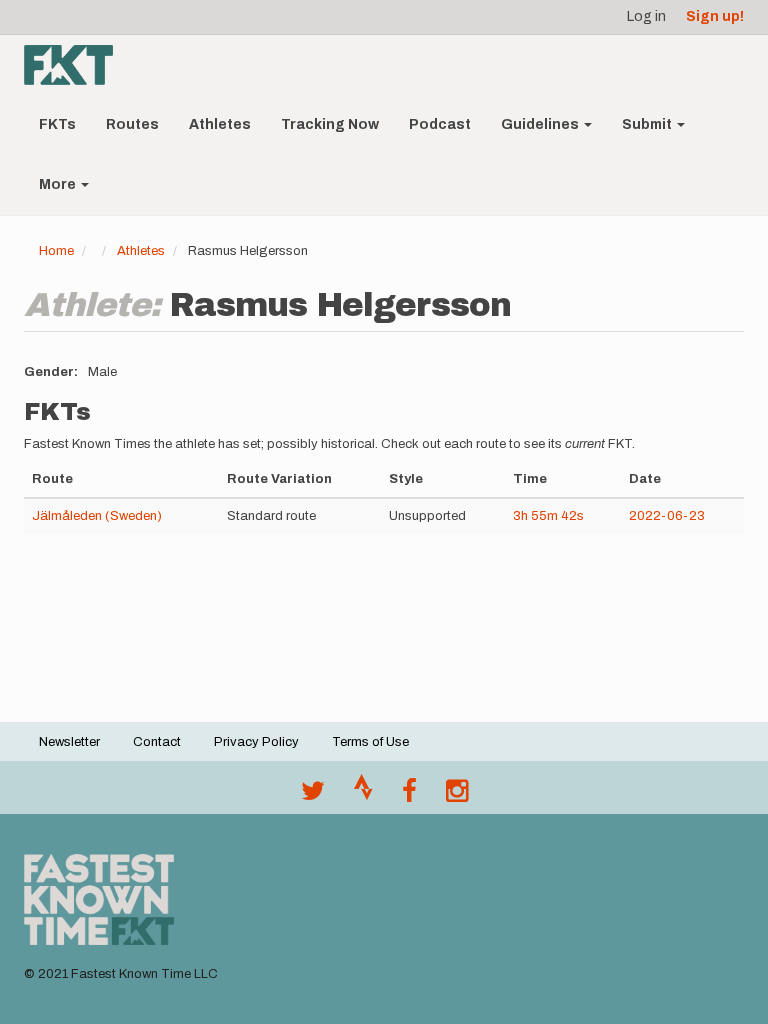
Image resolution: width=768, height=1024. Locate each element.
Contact (157, 742)
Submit (648, 124)
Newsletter (69, 742)
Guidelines (541, 124)
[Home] (76, 65)
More (59, 184)
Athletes (220, 124)
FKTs (57, 124)
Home (56, 251)
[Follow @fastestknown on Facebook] (409, 796)
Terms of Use (370, 742)
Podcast (440, 124)
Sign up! (715, 16)
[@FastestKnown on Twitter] (313, 796)
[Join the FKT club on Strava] (363, 796)
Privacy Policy (256, 742)
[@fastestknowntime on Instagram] (457, 796)
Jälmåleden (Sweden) (97, 516)
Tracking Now (330, 124)
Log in (646, 16)
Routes (132, 124)
